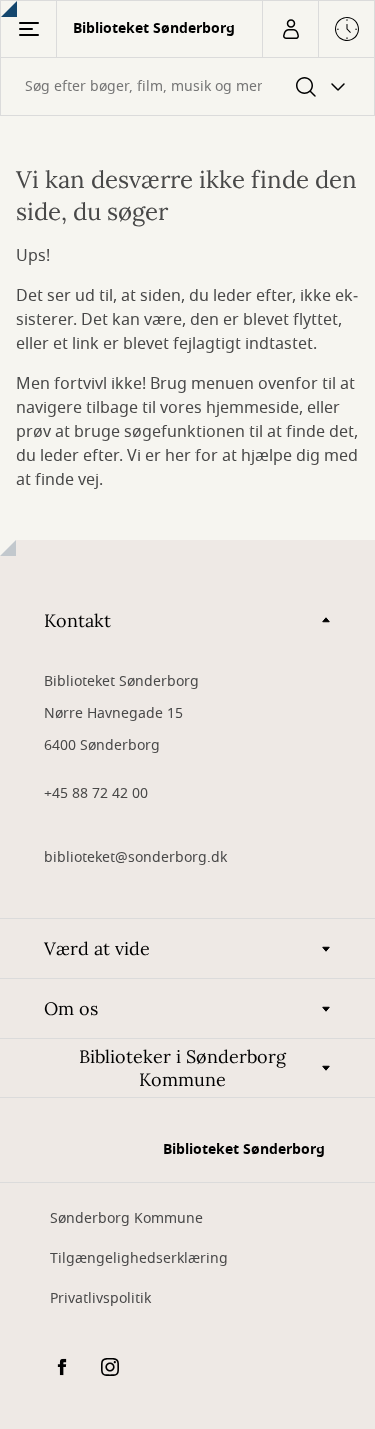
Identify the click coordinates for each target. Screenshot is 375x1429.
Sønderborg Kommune (126, 1218)
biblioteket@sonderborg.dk (135, 857)
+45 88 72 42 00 (96, 793)
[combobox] (187, 86)
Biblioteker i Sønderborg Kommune (182, 1068)
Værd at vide (97, 948)
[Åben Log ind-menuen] (290, 29)
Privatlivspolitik (100, 1298)
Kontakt (77, 620)
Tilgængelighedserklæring (139, 1258)
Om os (71, 1008)
